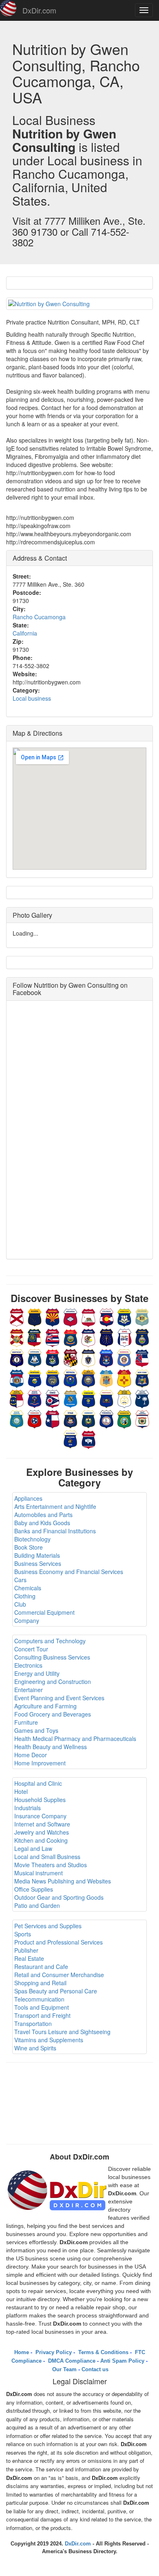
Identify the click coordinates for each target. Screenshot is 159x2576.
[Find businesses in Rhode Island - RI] (124, 1398)
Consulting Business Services (52, 1657)
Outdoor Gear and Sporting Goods (59, 1897)
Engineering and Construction (53, 1682)
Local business (32, 698)
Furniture (26, 1722)
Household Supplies (40, 1800)
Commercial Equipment (44, 1612)
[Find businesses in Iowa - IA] (124, 1337)
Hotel (21, 1791)
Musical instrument (39, 1873)
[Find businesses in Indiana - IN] (106, 1337)
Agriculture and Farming (45, 1706)
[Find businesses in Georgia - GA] (35, 1337)
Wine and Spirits (35, 2048)
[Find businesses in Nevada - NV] (71, 1378)
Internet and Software (42, 1824)
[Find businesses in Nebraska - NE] (53, 1378)
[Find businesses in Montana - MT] (35, 1378)
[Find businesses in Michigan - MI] (106, 1357)
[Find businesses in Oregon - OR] (88, 1398)
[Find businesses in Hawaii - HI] (53, 1337)
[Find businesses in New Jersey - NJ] (106, 1378)
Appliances (28, 1498)
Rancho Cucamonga (39, 617)
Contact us (95, 2369)
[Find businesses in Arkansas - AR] (71, 1317)
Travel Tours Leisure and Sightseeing (62, 2032)
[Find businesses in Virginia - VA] (106, 1418)
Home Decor (31, 1755)
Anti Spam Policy (122, 2361)
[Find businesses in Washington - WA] (124, 1418)
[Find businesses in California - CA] (88, 1317)
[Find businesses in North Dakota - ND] (35, 1398)
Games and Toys (36, 1730)
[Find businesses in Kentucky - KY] (17, 1357)
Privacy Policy (53, 2352)
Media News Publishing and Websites (63, 1881)
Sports (23, 1934)
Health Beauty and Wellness (51, 1747)
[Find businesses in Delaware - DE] (142, 1317)
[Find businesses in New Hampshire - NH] (88, 1378)
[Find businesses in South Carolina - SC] (142, 1398)
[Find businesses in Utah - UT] (71, 1418)
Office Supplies (34, 1889)
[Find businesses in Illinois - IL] (88, 1337)
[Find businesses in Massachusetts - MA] (88, 1357)
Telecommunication (39, 1999)
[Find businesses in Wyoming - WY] (88, 1439)
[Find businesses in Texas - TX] (53, 1418)
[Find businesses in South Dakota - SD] (17, 1418)
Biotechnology (32, 1539)
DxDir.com (39, 10)
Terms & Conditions (103, 2352)
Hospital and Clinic (38, 1783)
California (25, 633)
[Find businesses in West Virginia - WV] (142, 1418)
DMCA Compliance (71, 2361)
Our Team (64, 2369)
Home (22, 2352)
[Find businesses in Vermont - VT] (88, 1418)
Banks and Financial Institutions (55, 1531)
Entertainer (29, 1690)
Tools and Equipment (42, 2007)
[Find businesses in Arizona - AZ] (53, 1317)
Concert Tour (31, 1649)
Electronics (28, 1665)
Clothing (25, 1596)
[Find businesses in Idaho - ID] (71, 1337)
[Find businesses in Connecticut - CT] (124, 1317)
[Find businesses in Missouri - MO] (17, 1378)
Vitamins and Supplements (49, 2040)
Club (20, 1604)
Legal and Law (33, 1848)
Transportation (33, 2024)
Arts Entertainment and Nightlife (55, 1506)
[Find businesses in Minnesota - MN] (124, 1357)
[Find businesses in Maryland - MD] (71, 1357)
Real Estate (29, 1958)
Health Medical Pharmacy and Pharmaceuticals (75, 1739)
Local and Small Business (47, 1857)
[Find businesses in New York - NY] (142, 1378)
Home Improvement (40, 1763)
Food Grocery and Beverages (53, 1714)
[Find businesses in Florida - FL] (17, 1337)
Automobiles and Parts (43, 1515)
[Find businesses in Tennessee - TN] (35, 1418)
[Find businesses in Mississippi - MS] (142, 1357)
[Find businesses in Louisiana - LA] (35, 1357)
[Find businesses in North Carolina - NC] (17, 1398)
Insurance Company (40, 1816)
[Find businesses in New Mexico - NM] (124, 1378)
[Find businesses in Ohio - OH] (53, 1398)
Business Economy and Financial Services (69, 1572)
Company (27, 1620)
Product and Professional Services (59, 1942)
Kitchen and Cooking (41, 1840)
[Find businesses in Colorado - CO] (106, 1317)
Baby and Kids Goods (42, 1523)
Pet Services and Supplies (48, 1926)
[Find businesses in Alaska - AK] (35, 1317)
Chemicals (28, 1588)
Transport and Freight (42, 2015)
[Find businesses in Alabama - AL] (17, 1317)
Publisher (26, 1950)
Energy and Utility (37, 1673)
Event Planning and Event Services (59, 1698)
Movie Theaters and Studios (51, 1865)
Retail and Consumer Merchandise (59, 1975)
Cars (20, 1580)
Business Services (38, 1563)
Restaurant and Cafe (41, 1967)
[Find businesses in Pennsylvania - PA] (106, 1398)
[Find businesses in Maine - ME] (53, 1357)
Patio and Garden (37, 1905)
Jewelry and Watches (42, 1832)
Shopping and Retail (40, 1983)
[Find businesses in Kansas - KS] (142, 1337)
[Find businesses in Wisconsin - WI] (71, 1439)
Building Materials (37, 1555)
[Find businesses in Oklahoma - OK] (71, 1398)
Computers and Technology (50, 1641)
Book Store (29, 1547)
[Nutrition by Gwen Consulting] (79, 304)
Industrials (28, 1808)
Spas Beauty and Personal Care (56, 1991)
